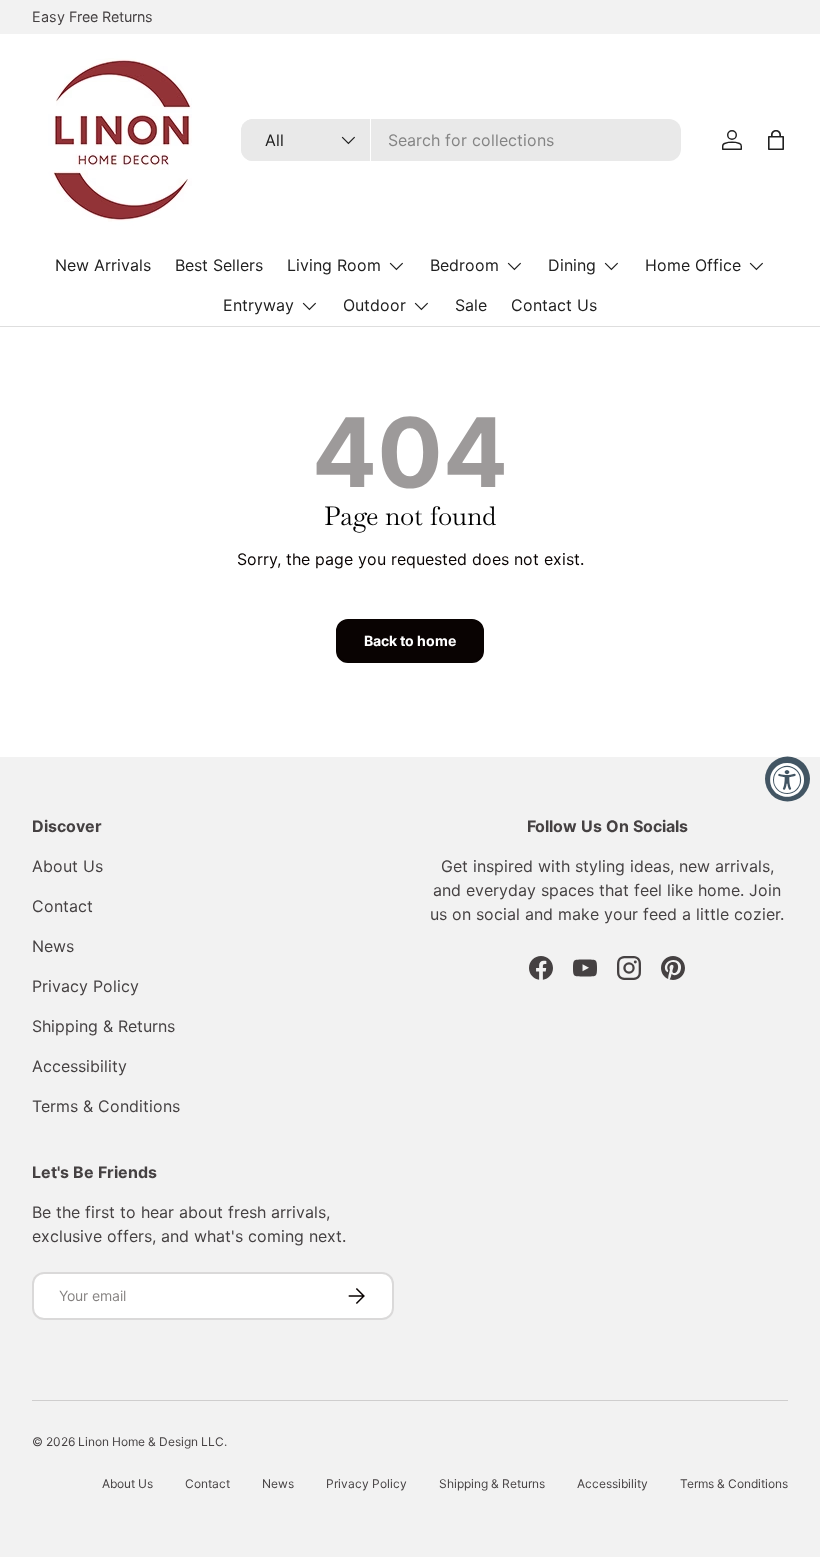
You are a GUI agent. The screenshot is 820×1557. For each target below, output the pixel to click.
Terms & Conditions (106, 1106)
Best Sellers (219, 265)
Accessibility (79, 1066)
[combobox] (461, 140)
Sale (471, 305)
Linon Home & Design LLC (151, 1441)
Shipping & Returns (103, 1026)
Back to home (410, 640)
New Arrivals (103, 265)
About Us (67, 866)
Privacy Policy (85, 986)
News (53, 946)
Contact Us (554, 305)
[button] (776, 140)
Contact (62, 906)
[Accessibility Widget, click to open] (787, 778)
